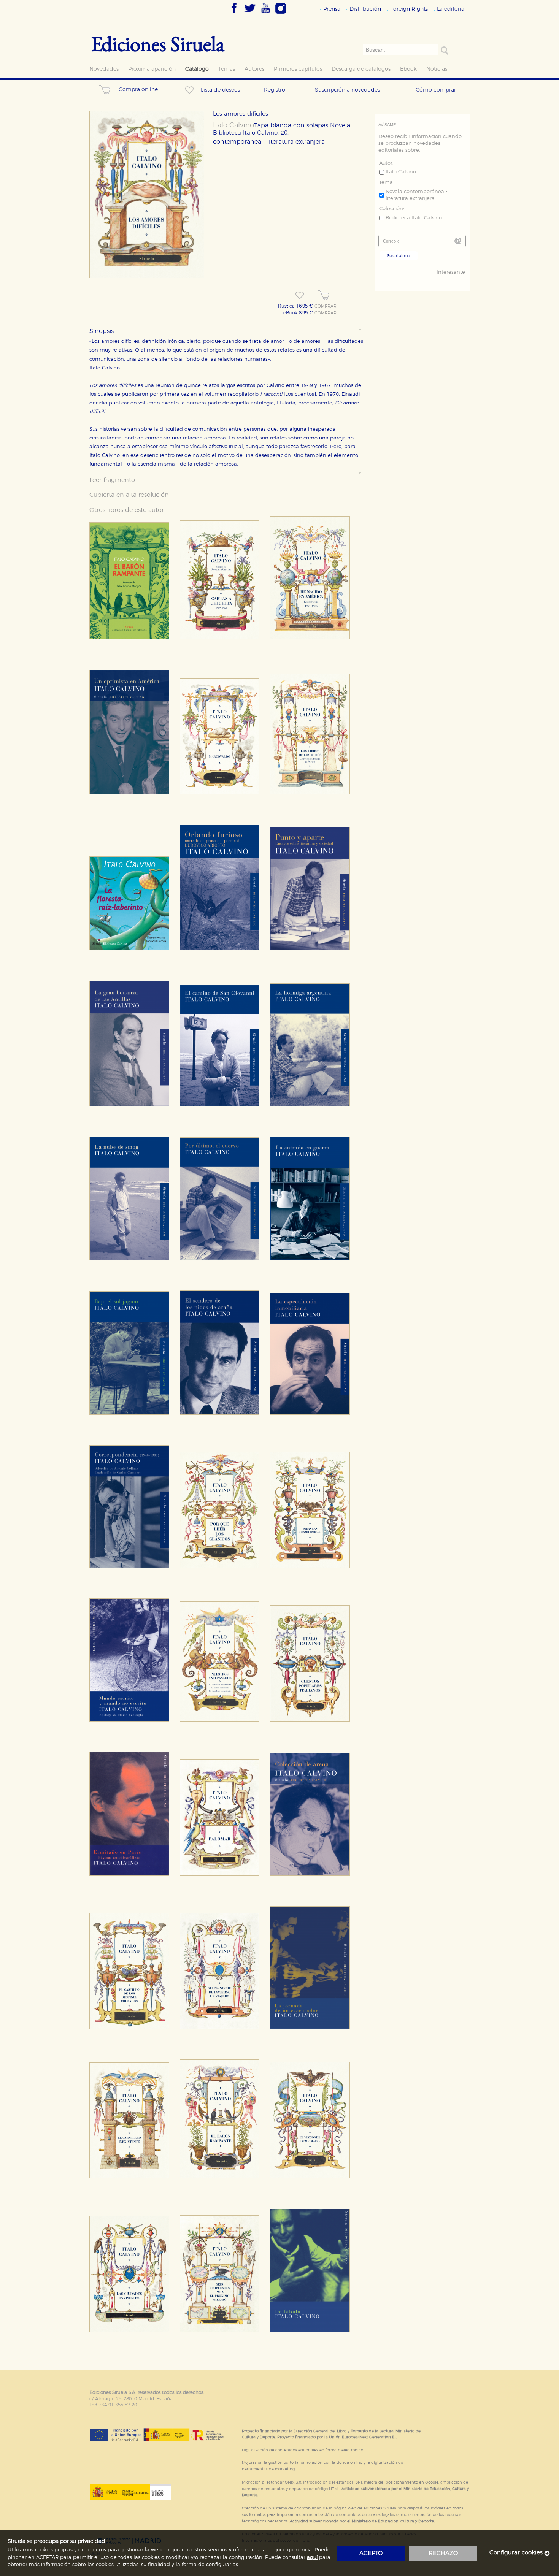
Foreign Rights (409, 9)
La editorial (451, 9)
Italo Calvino (233, 125)
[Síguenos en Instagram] (281, 14)
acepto (371, 2553)
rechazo (443, 2553)
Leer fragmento (112, 480)
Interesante (451, 272)
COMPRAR (326, 306)
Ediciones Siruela (158, 44)
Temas (227, 69)
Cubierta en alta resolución (129, 495)
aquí (312, 2558)
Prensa (332, 9)
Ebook (408, 69)
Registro (275, 90)
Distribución (365, 9)
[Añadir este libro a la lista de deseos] (300, 295)
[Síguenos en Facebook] (234, 14)
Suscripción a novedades (347, 90)
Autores (254, 69)
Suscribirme (399, 256)
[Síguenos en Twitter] (250, 14)
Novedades (104, 69)
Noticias (437, 69)
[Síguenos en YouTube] (265, 14)
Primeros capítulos (298, 69)
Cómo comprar (436, 90)
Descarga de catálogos (361, 69)
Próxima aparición (152, 69)
